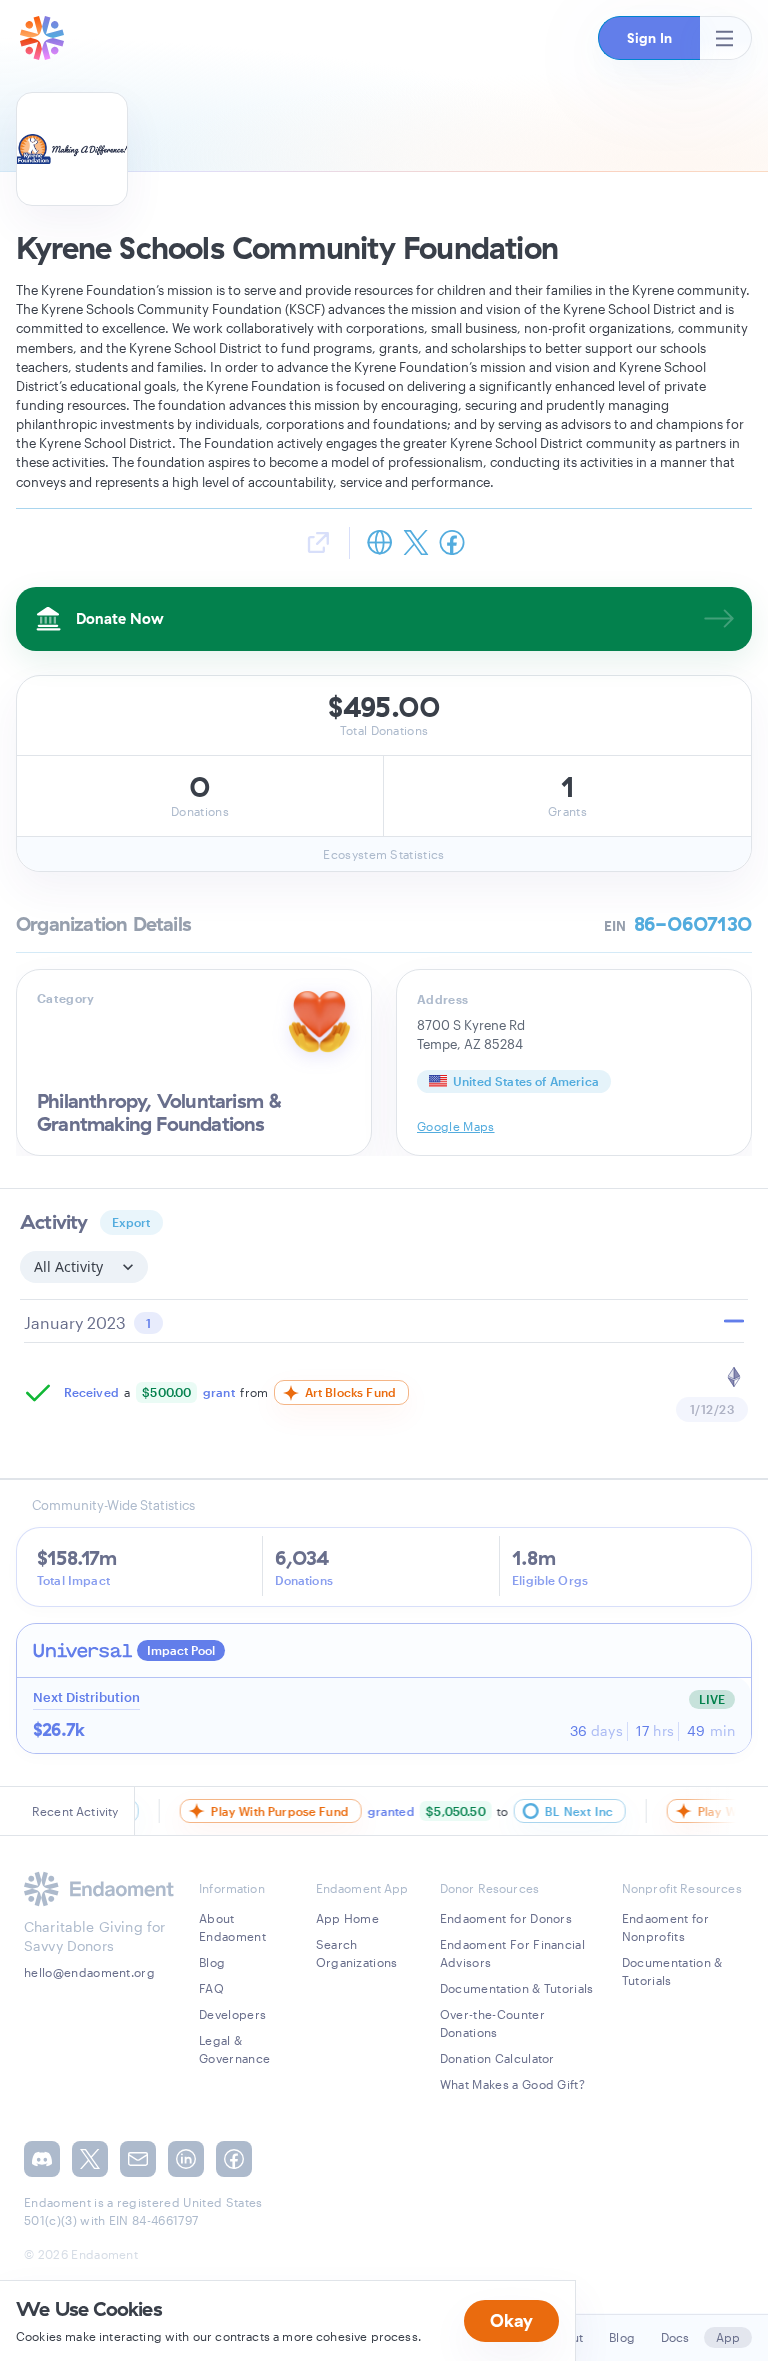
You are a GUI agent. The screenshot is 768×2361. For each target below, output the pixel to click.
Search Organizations (357, 1953)
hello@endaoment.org (89, 1972)
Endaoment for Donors (506, 1918)
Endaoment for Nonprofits (665, 1927)
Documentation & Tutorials (517, 1988)
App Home (348, 1918)
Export (131, 1222)
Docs (675, 2337)
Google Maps (456, 1126)
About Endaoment (232, 1927)
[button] (649, 38)
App (728, 2337)
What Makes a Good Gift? (512, 2084)
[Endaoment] (42, 38)
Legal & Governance (234, 2049)
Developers (232, 2014)
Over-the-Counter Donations (492, 2023)
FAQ (211, 1988)
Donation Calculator (497, 2058)
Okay (511, 2320)
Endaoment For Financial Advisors (512, 1953)
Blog (212, 1962)
